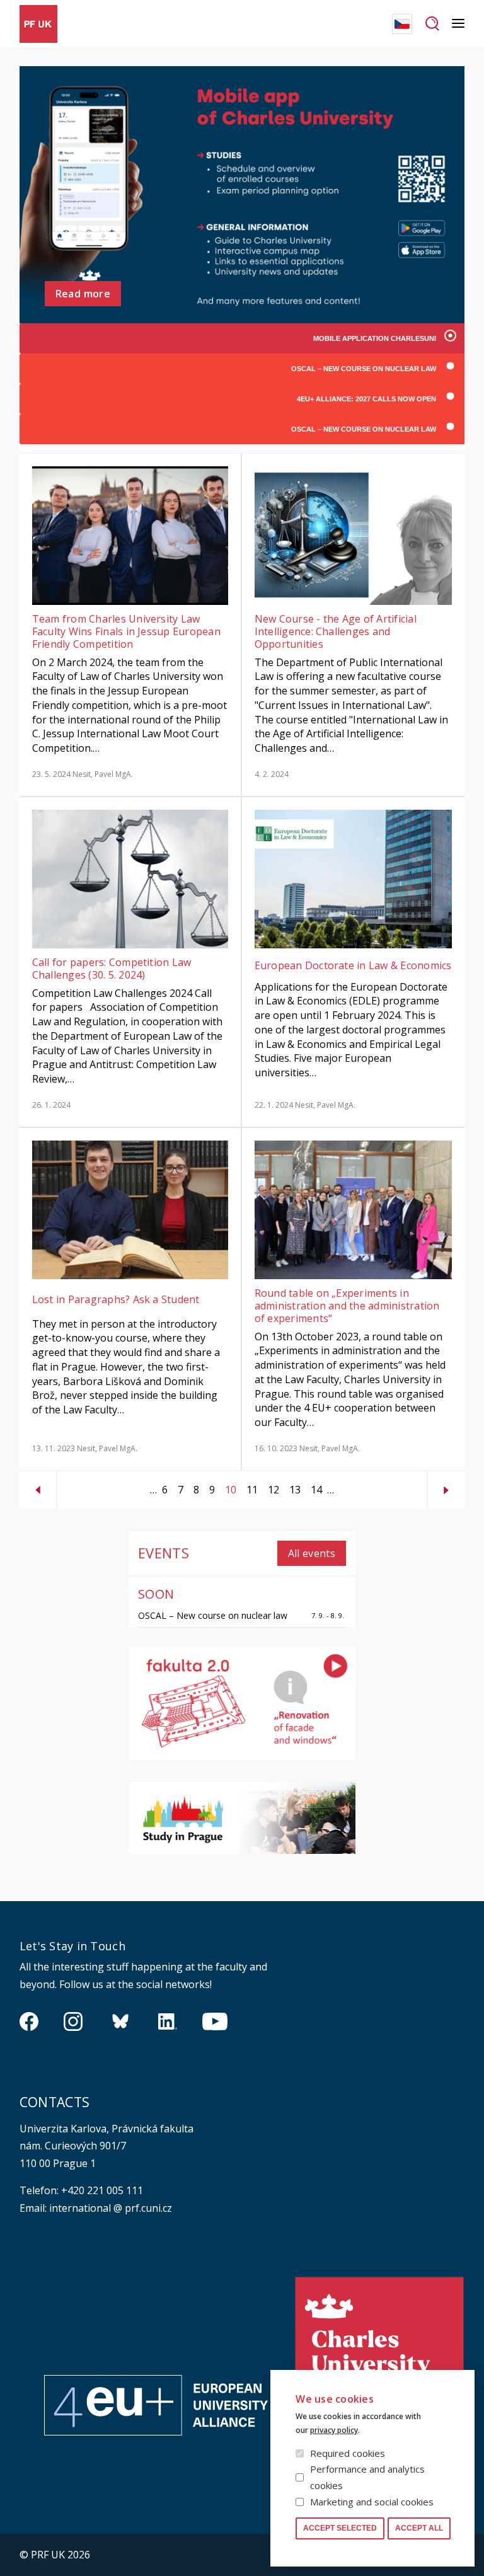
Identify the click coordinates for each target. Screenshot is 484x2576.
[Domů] (38, 24)
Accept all (419, 2528)
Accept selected (340, 2528)
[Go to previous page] (38, 1485)
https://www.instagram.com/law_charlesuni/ (73, 2021)
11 (250, 1490)
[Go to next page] (446, 1485)
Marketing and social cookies (372, 2502)
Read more (83, 294)
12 (271, 1490)
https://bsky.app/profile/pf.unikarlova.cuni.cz (120, 2021)
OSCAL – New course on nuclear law (213, 1615)
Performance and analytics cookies (367, 2477)
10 (228, 1492)
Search (432, 24)
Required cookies (348, 2453)
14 (314, 1490)
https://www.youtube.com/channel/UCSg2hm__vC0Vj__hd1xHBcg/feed (215, 2021)
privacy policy (334, 2430)
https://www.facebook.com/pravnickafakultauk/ (29, 2021)
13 (292, 1490)
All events (312, 1553)
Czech (402, 24)
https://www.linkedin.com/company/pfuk (168, 2021)
